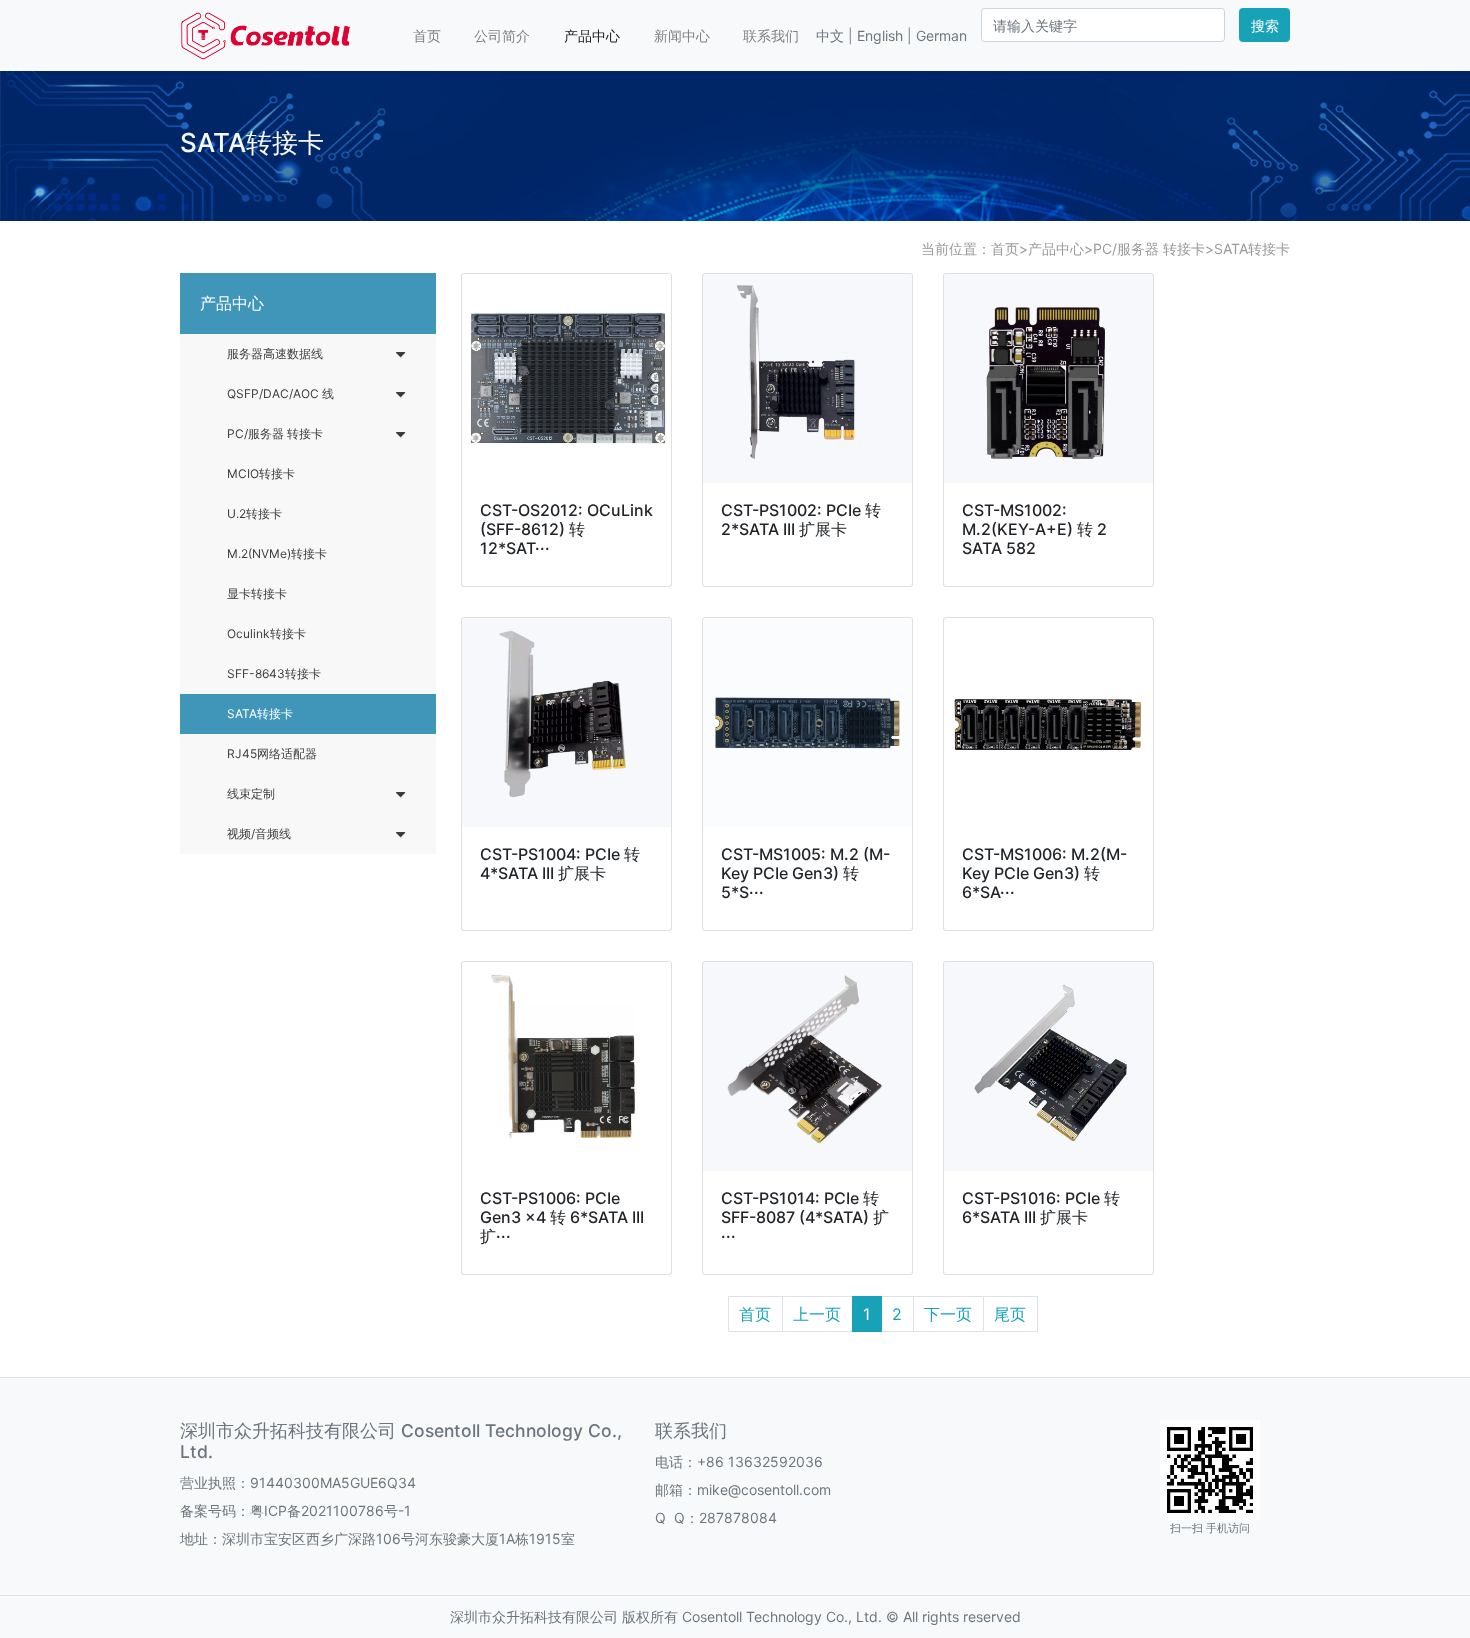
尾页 (1010, 1314)
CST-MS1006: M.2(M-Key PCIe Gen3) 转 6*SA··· (1044, 873)
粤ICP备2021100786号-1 (330, 1510)
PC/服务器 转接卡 (1149, 248)
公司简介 (502, 35)
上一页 (817, 1314)
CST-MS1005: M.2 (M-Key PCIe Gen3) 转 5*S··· (805, 873)
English (880, 35)
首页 (427, 35)
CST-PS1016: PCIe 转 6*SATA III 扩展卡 (1041, 1207)
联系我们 (771, 35)
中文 (830, 35)
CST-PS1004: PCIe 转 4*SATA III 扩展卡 (560, 863)
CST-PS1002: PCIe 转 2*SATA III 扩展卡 (801, 519)
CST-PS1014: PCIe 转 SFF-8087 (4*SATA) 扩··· (805, 1217)
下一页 (948, 1314)
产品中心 (592, 35)
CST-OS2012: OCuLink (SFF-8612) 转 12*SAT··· (566, 529)
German (941, 35)
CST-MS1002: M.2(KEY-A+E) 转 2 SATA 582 (1034, 529)
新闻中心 (682, 35)
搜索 (1265, 25)
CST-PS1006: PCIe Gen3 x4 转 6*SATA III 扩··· (562, 1217)
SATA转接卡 (1252, 248)
